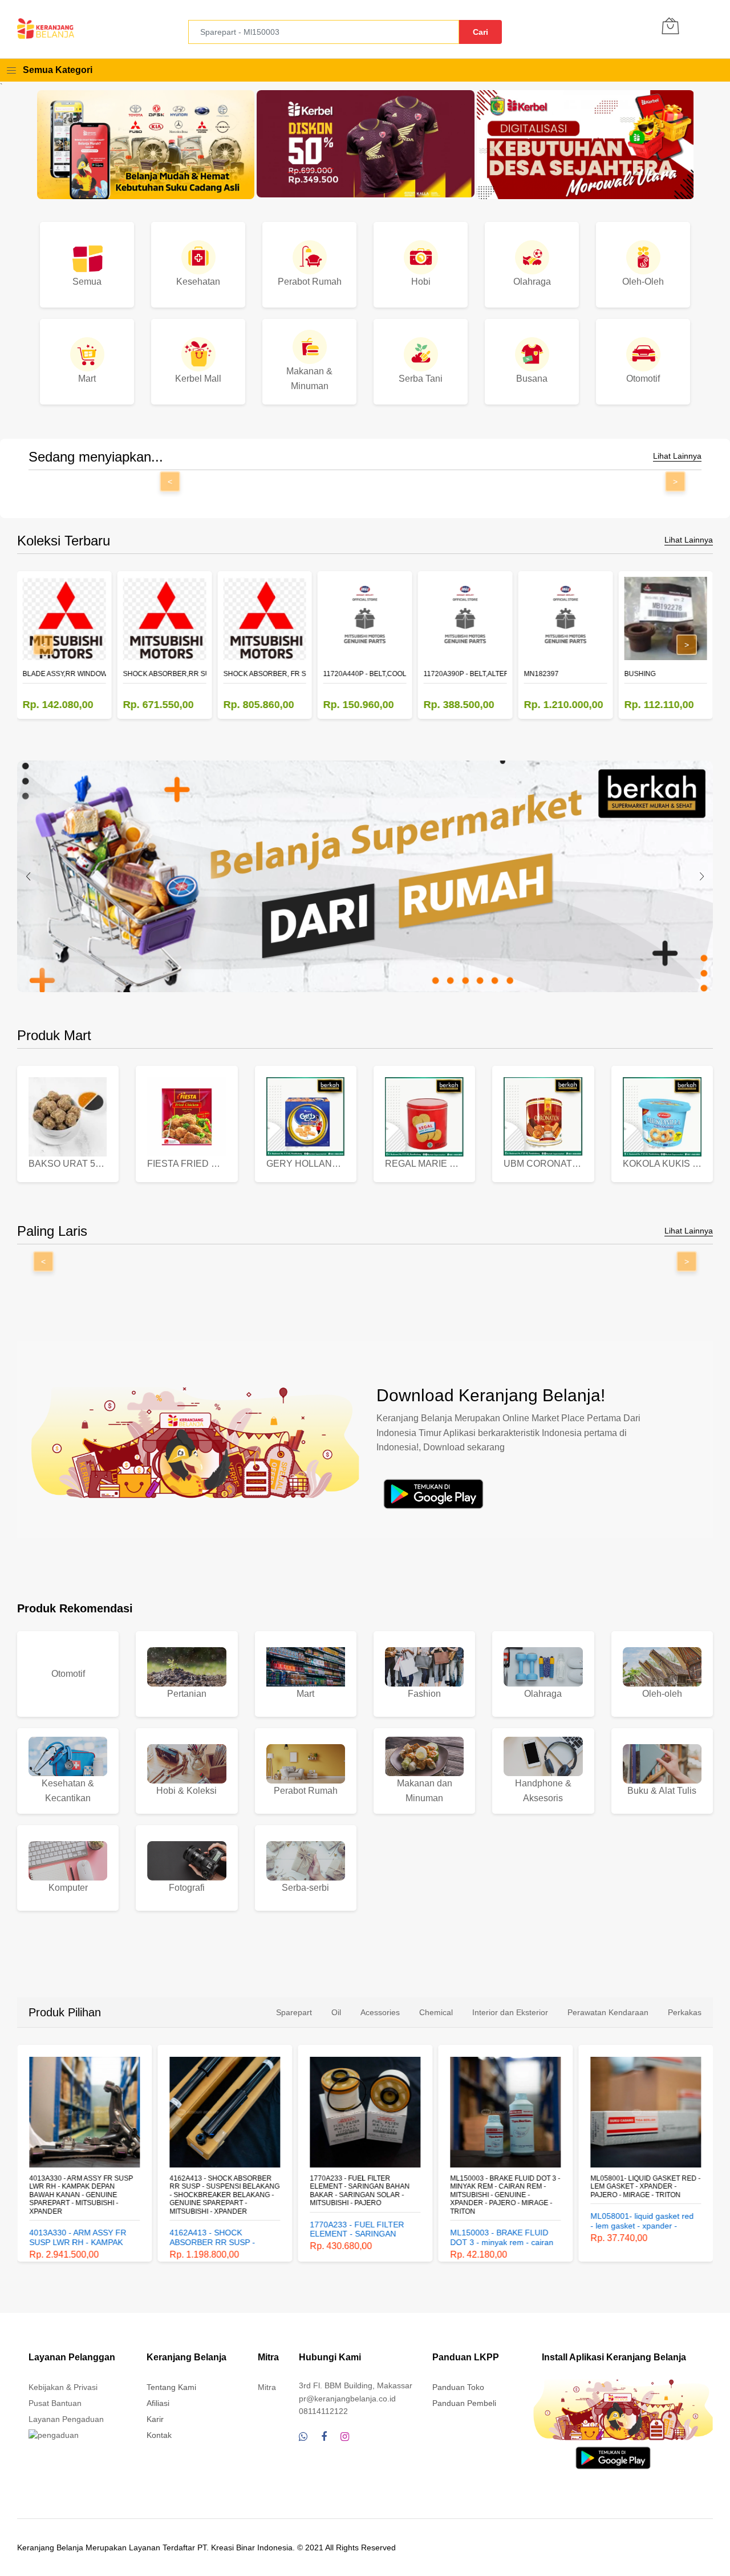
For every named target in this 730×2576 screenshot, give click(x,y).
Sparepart (294, 2012)
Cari (480, 32)
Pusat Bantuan (55, 2403)
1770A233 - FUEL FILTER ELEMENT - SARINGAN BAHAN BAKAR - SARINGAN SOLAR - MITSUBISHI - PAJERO (360, 2191)
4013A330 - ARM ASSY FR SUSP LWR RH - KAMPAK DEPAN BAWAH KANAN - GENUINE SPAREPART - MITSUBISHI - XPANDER (81, 2195)
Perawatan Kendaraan (608, 2012)
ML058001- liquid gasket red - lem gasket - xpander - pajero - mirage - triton (645, 2187)
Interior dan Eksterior (510, 2012)
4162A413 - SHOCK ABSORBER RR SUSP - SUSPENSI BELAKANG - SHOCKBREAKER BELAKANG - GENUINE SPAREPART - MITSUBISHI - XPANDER (224, 2195)
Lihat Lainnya (677, 456)
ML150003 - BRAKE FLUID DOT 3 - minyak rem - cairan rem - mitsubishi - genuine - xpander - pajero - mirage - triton (505, 2195)
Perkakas (685, 2012)
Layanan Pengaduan (66, 2419)
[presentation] (29, 876)
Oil (336, 2012)
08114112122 (323, 2411)
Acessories (380, 2012)
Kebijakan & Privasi (63, 2387)
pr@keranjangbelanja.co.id (347, 2399)
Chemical (436, 2012)
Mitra (267, 2387)
